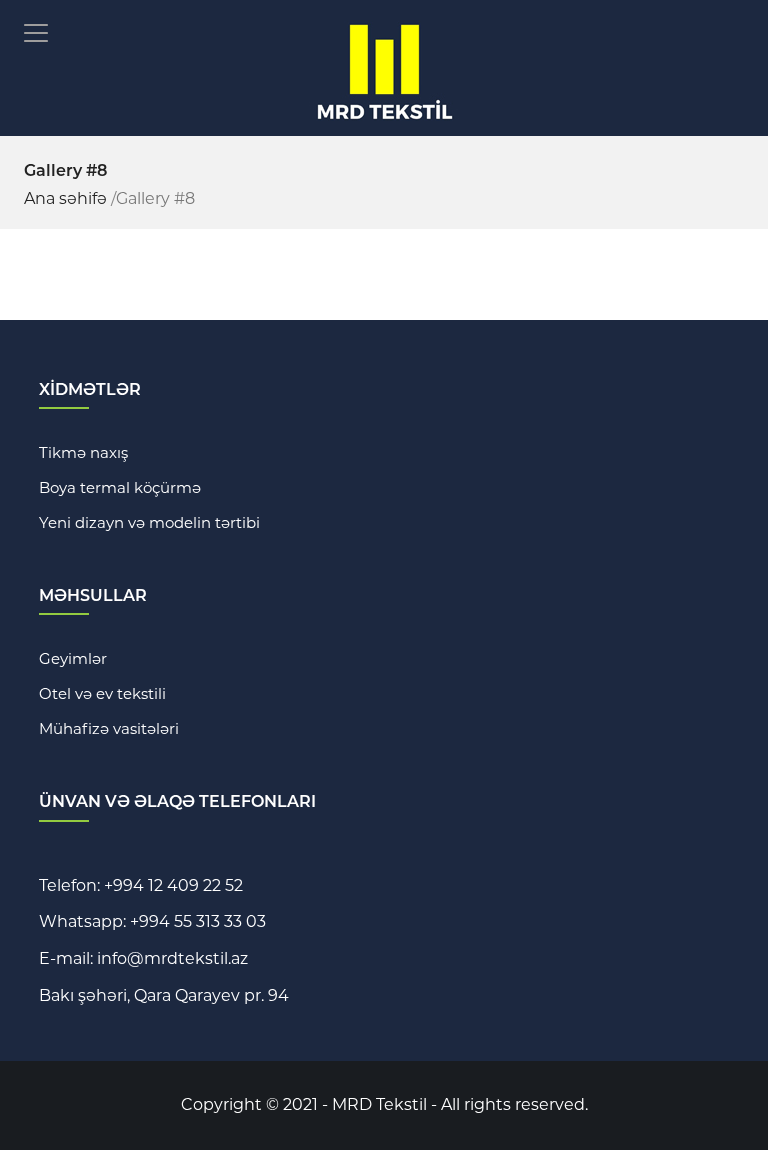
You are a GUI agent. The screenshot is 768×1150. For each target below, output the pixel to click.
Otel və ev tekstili (102, 693)
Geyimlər (73, 658)
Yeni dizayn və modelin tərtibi (149, 522)
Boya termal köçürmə (120, 487)
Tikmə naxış (83, 452)
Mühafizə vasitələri (109, 728)
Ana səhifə (65, 198)
